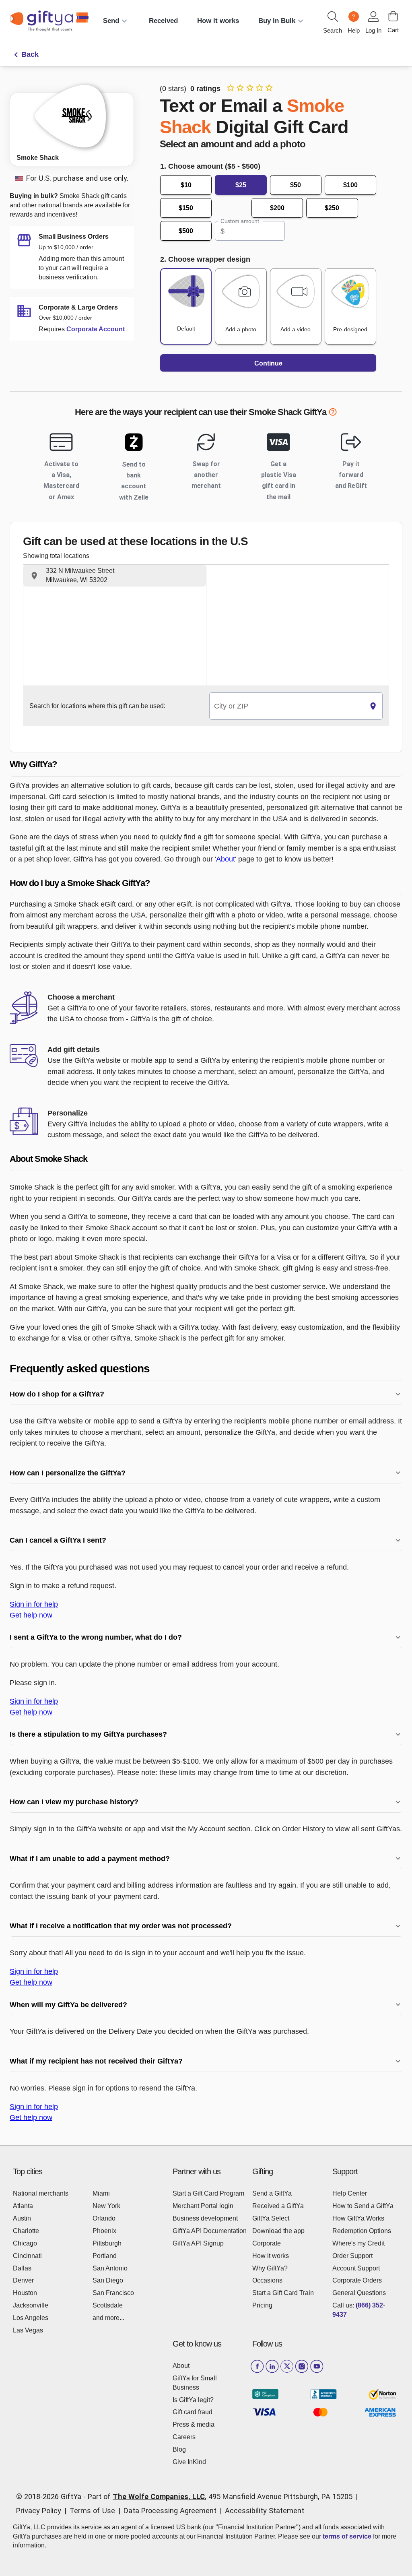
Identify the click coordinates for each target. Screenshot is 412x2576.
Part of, (220, 2496)
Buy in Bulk (277, 21)
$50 (296, 185)
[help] (333, 413)
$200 (277, 208)
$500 (186, 231)
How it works (218, 21)
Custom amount (240, 221)
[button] (115, 576)
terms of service (347, 2536)
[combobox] (287, 706)
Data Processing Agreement (170, 2511)
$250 (332, 208)
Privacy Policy (39, 2511)
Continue (268, 363)
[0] (393, 16)
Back (30, 54)
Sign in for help (34, 1604)
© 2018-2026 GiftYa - (51, 2496)
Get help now (31, 1615)
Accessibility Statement (265, 2511)
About (226, 859)
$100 (350, 185)
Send (111, 21)
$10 (186, 185)
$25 (241, 185)
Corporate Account (96, 329)
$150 (186, 208)
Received (163, 21)
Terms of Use (92, 2511)
